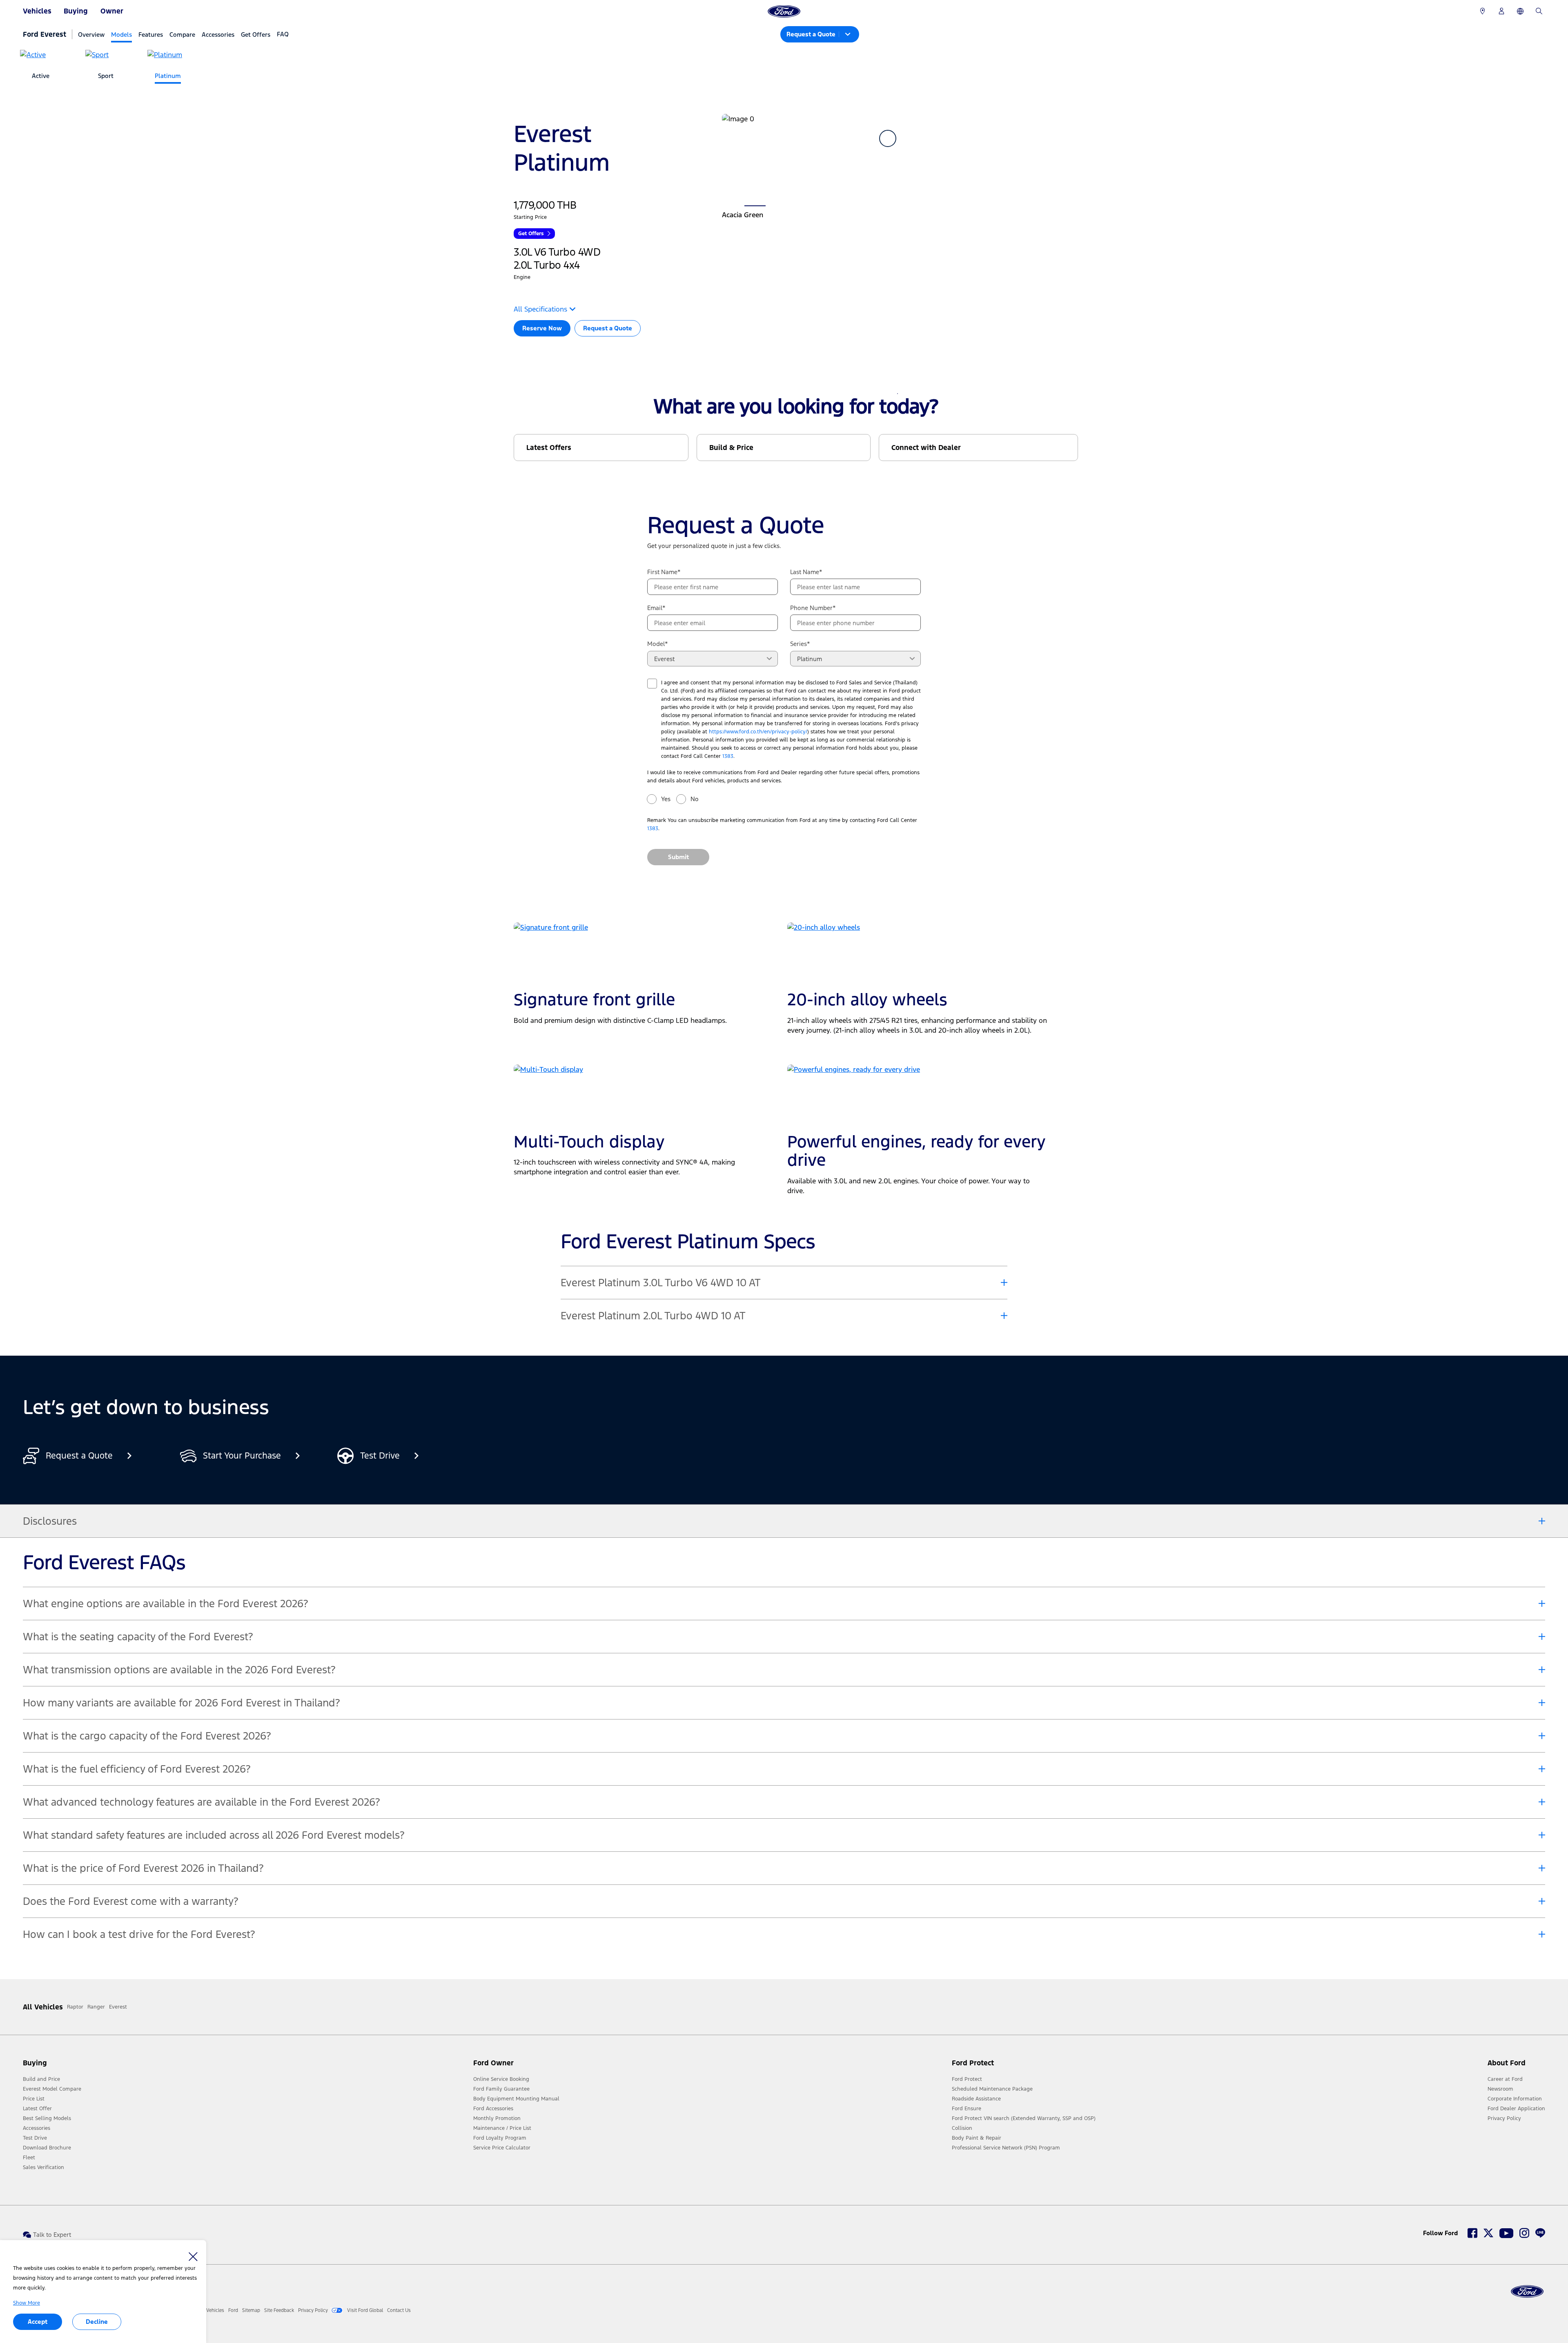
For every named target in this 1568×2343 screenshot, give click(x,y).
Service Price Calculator (502, 2148)
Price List (34, 2099)
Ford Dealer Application (1516, 2109)
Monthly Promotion (497, 2118)
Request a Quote (608, 328)
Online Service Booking (501, 2079)
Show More (27, 2303)
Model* (658, 644)
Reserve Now (542, 328)
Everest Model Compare (52, 2089)
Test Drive (35, 2138)
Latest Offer (37, 2109)
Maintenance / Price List (502, 2128)
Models (121, 35)
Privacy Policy (1504, 2118)
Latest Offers (549, 448)
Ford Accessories (493, 2109)
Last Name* (806, 572)
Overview (91, 35)
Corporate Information (1515, 2099)
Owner (112, 11)
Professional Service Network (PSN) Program (1006, 2148)
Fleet (29, 2158)
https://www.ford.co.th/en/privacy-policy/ (758, 732)
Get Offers (256, 35)
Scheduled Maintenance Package (992, 2089)
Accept (38, 2322)
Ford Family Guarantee (501, 2089)
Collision (962, 2128)
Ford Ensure (967, 2109)
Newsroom (1500, 2089)
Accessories (218, 35)
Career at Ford (1505, 2079)
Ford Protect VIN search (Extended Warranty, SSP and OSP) (1024, 2118)
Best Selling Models (47, 2118)
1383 (728, 756)
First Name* (664, 572)
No (695, 799)
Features (151, 35)
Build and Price (41, 2079)
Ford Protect (967, 2079)
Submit (678, 857)
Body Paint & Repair (977, 2138)
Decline (97, 2322)
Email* (656, 608)
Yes (666, 799)
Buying (76, 11)
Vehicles (37, 11)
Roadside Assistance (976, 2099)
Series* (800, 644)
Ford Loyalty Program (500, 2138)
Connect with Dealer (926, 448)
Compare (182, 35)
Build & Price (731, 448)
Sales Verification (43, 2167)
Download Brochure (47, 2148)
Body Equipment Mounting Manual (516, 2099)
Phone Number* (813, 608)
